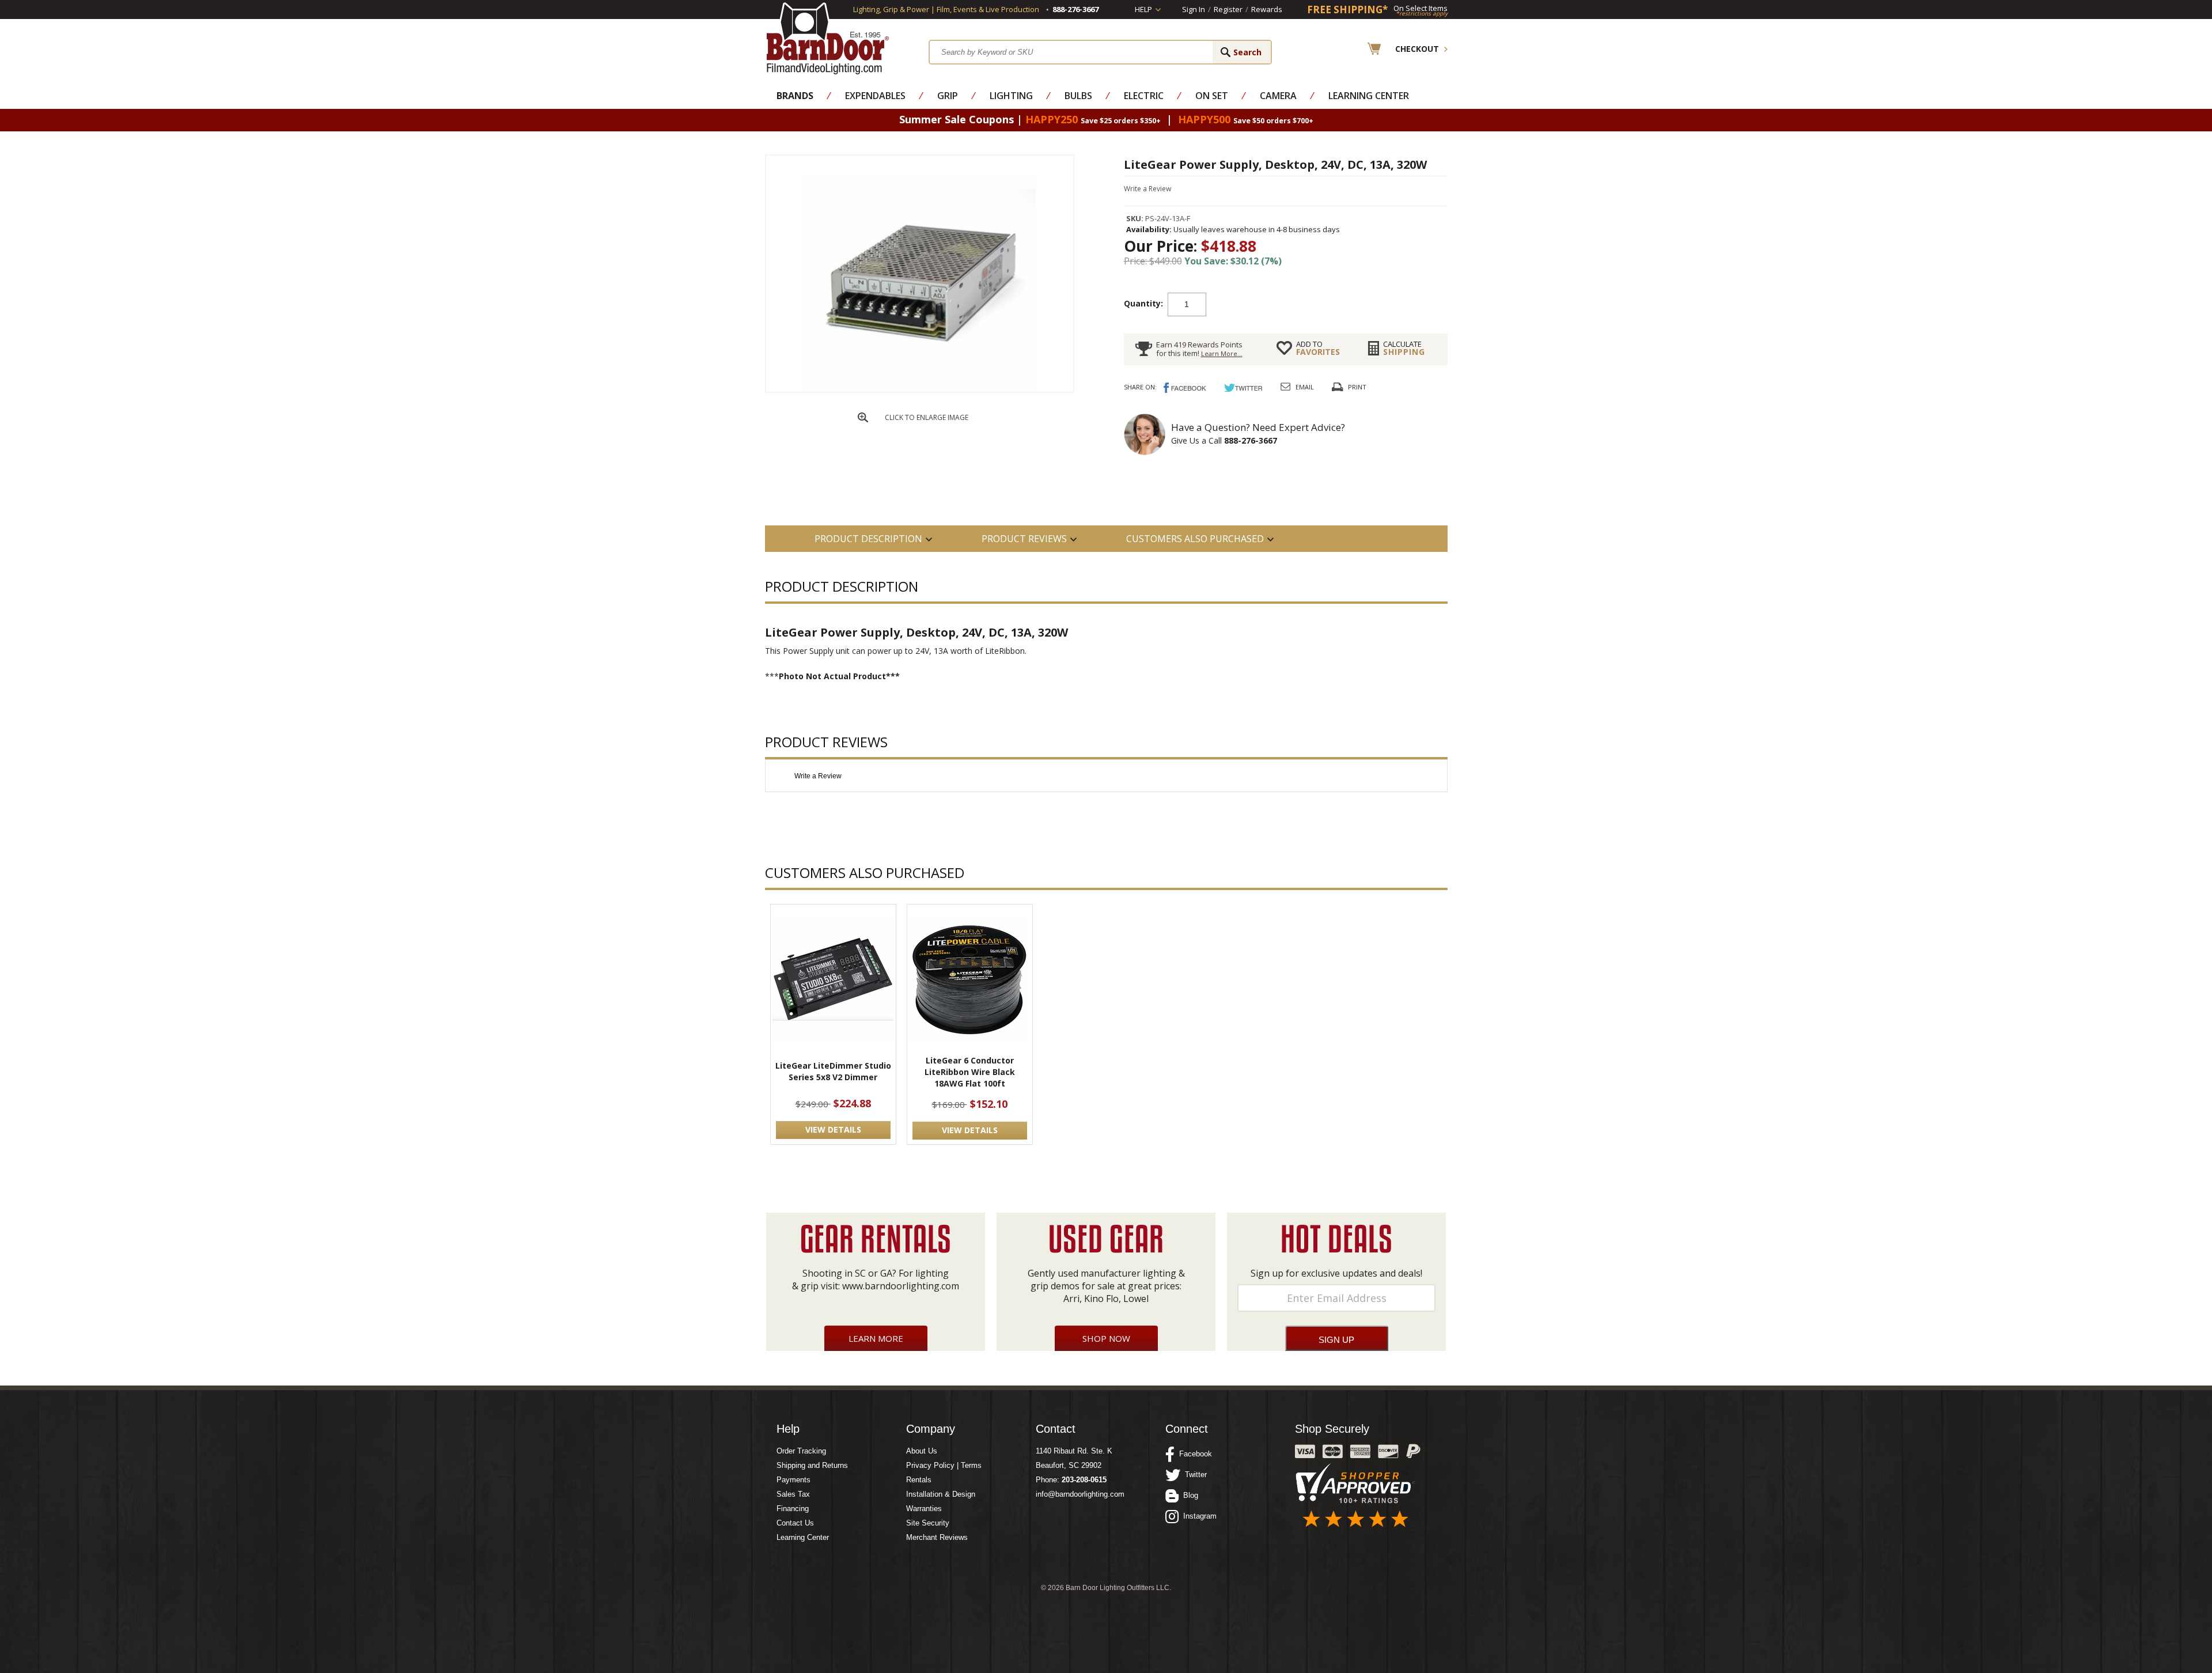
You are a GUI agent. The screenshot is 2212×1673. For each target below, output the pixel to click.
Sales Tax (793, 1494)
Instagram (1198, 1516)
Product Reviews (1024, 539)
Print (1357, 387)
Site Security (928, 1523)
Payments (793, 1480)
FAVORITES (1318, 348)
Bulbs (1078, 96)
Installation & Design (941, 1494)
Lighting (1011, 96)
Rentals (919, 1480)
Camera (1278, 96)
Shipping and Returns (812, 1465)
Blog (1188, 1495)
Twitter (1194, 1475)
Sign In (1194, 9)
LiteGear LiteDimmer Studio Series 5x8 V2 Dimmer (833, 1071)
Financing (793, 1509)
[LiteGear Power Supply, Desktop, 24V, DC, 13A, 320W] (919, 389)
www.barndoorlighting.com (901, 1286)
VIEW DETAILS (833, 1129)
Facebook (1193, 1454)
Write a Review (1147, 189)
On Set (1212, 96)
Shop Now (1106, 1338)
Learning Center (1369, 96)
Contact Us (795, 1523)
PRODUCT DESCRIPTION (868, 539)
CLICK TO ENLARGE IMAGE (927, 417)
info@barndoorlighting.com (1080, 1494)
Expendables (875, 96)
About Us (922, 1451)
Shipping (1404, 348)
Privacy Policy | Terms (944, 1465)
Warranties (924, 1509)
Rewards (1267, 9)
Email (1305, 387)
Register (1228, 9)
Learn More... (1222, 353)
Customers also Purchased (1195, 539)
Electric (1144, 96)
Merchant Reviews (937, 1537)
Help (1143, 9)
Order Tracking (801, 1451)
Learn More (876, 1338)
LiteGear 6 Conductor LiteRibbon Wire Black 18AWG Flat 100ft (970, 1072)
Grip (948, 96)
